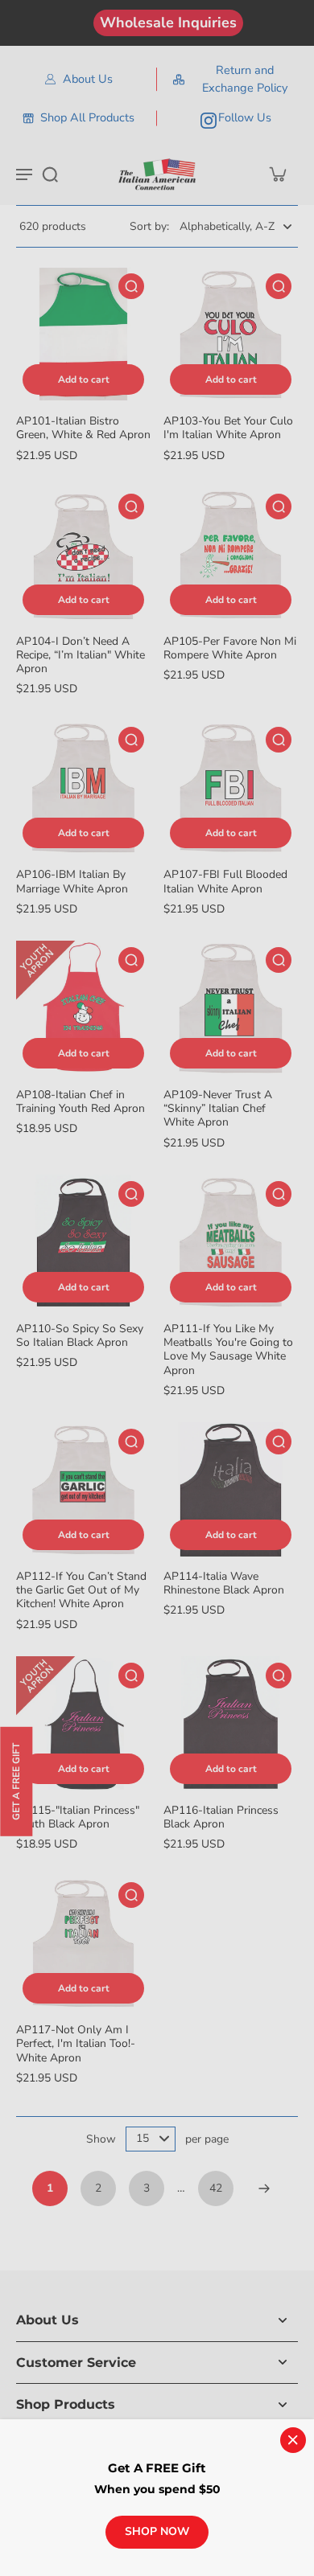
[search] (50, 174)
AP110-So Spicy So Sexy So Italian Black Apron (80, 1335)
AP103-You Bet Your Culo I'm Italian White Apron (228, 428)
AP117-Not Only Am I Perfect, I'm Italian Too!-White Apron (76, 2044)
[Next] (264, 2188)
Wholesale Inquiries (168, 23)
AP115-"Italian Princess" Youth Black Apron (78, 1817)
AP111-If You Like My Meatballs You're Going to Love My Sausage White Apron (228, 1350)
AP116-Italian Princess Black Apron (221, 1817)
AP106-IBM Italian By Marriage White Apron (72, 881)
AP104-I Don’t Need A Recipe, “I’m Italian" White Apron (81, 655)
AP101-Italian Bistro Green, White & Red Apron (83, 428)
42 (216, 2188)
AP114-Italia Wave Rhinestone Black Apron (224, 1583)
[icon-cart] (277, 174)
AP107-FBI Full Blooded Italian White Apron (225, 881)
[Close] (293, 2440)
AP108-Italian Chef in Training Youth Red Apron (81, 1101)
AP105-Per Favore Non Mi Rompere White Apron (230, 648)
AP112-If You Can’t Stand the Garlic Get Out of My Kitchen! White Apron (81, 1590)
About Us (88, 79)
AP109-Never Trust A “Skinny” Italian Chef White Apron (218, 1109)
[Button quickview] (131, 286)
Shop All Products (87, 117)
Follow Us (245, 117)
